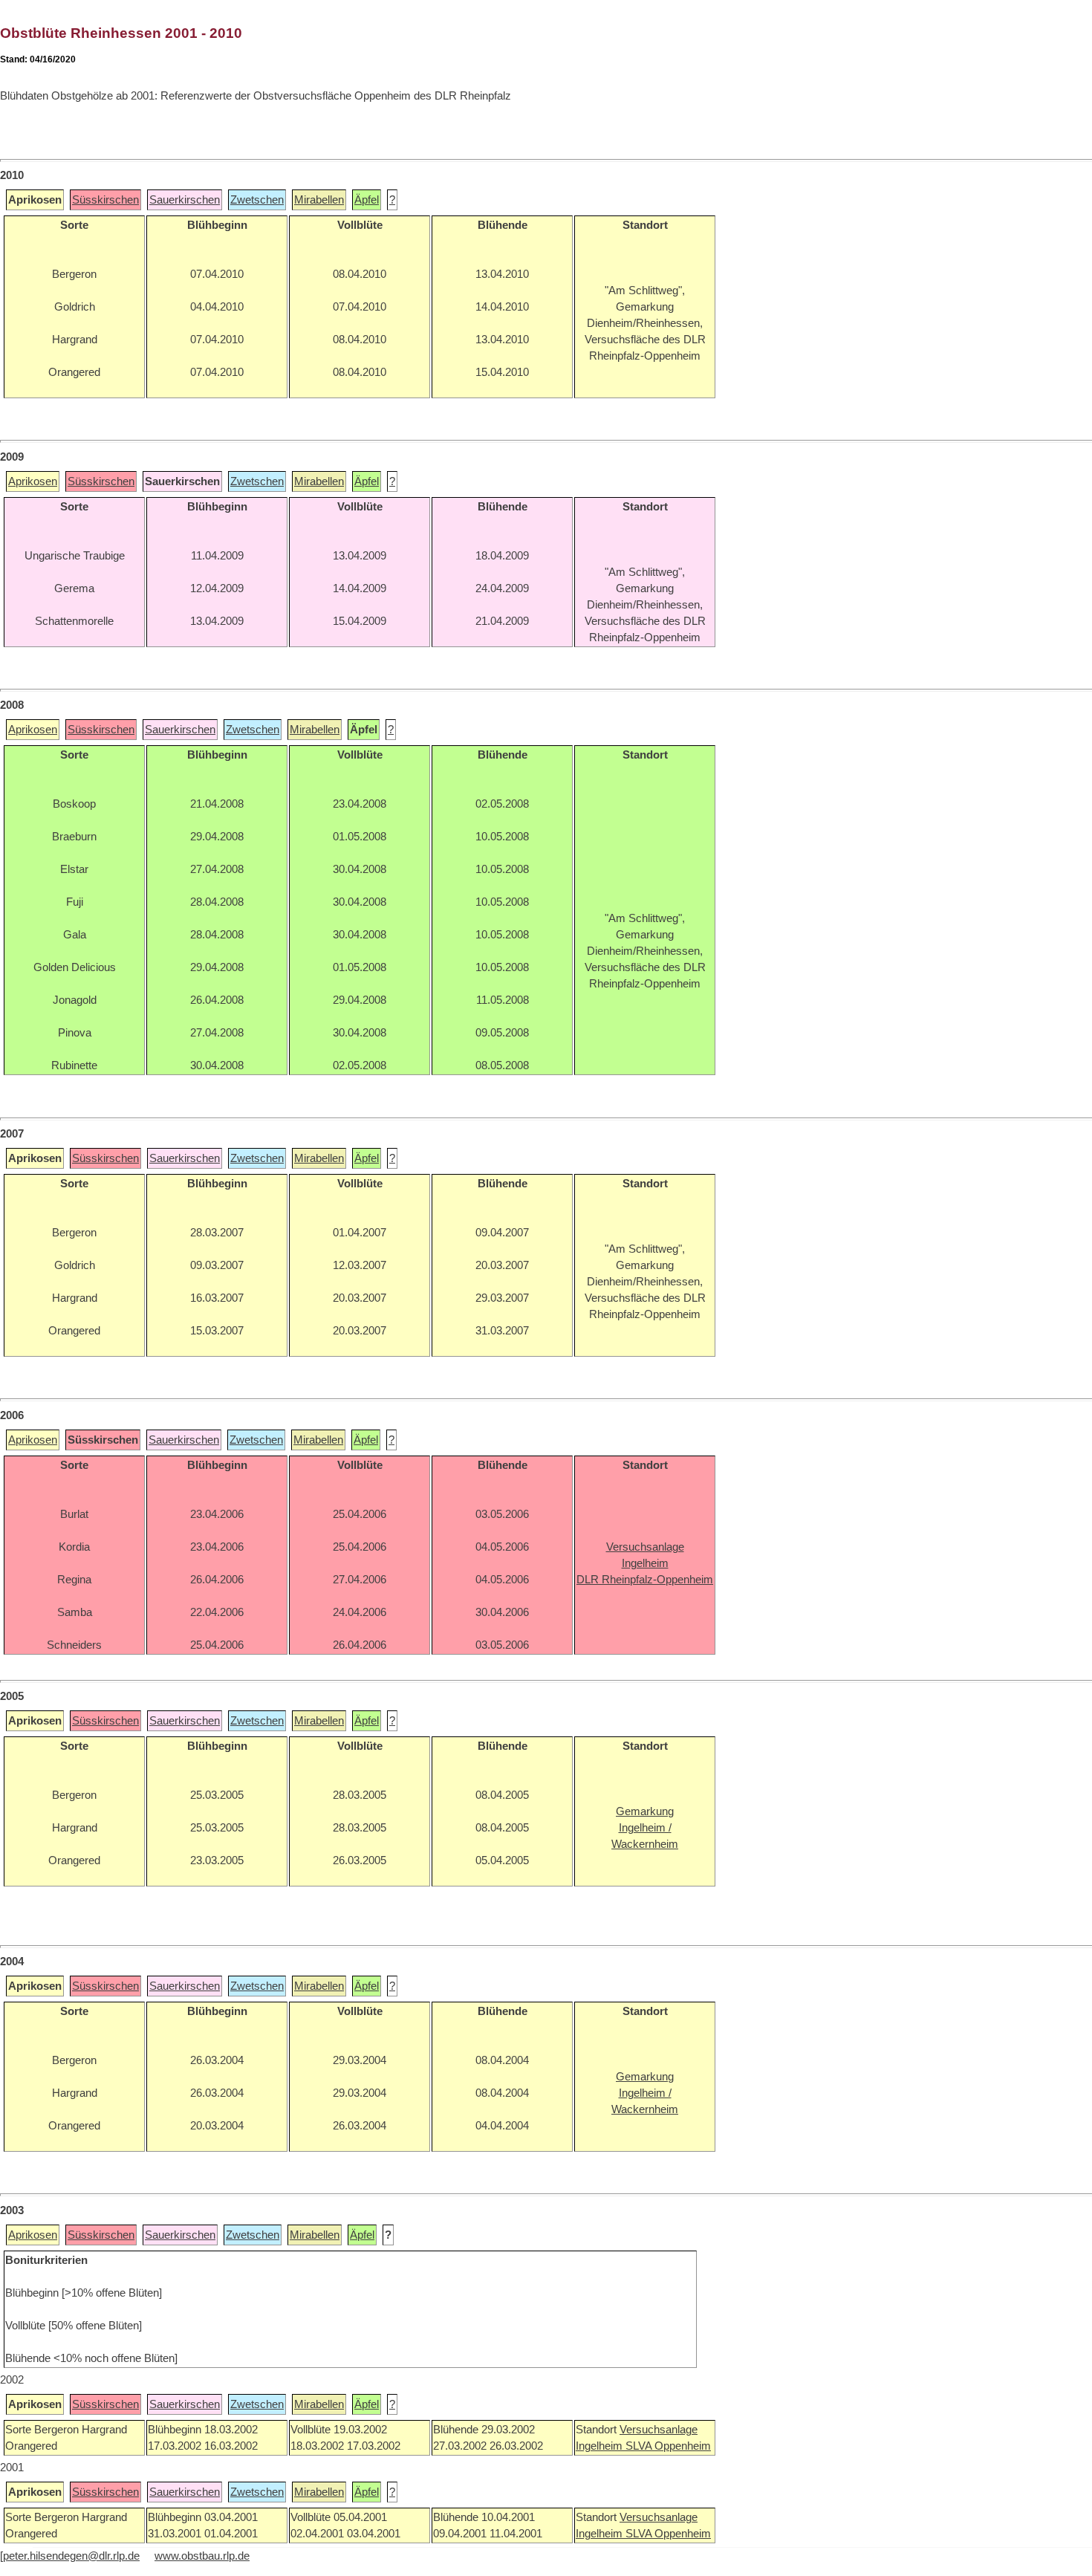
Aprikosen (33, 481)
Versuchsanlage (659, 2430)
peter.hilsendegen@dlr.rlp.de (71, 2556)
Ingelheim (601, 2446)
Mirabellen (319, 200)
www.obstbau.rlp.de (202, 2556)
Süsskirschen (105, 200)
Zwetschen (257, 200)
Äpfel (367, 200)
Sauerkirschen (185, 200)
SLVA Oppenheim (668, 2446)
